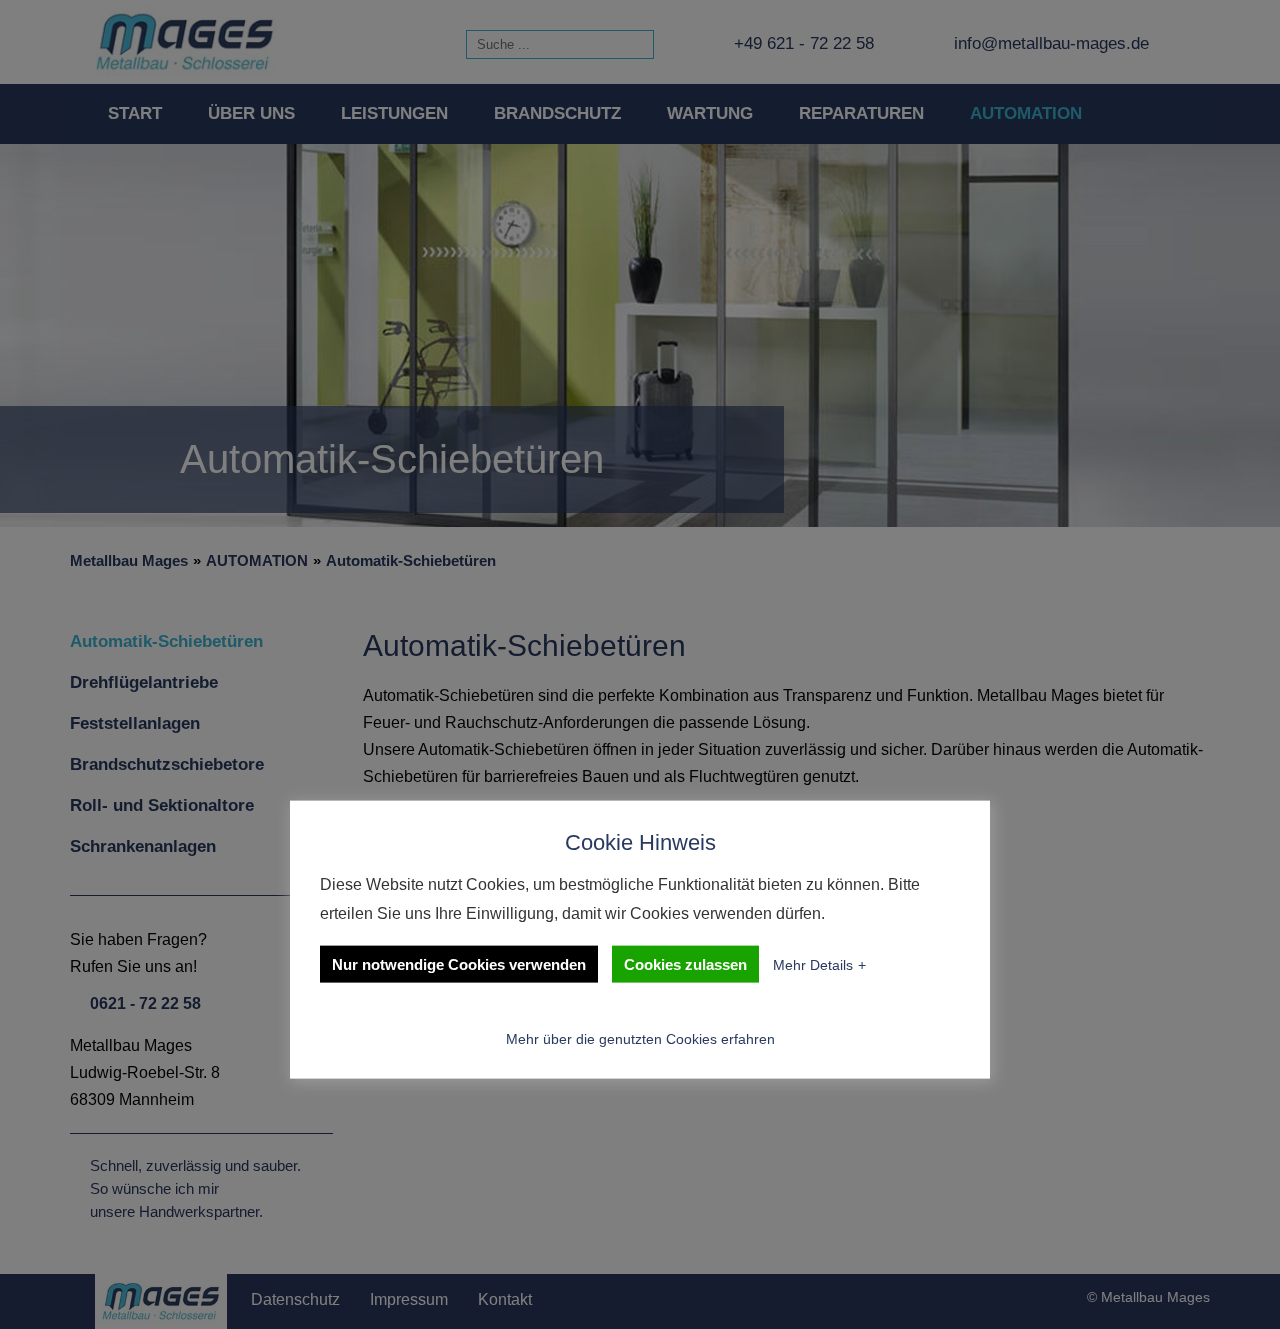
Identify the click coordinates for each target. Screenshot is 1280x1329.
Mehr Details (813, 964)
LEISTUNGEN (394, 113)
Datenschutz (295, 1299)
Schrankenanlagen (143, 846)
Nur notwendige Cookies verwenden (459, 963)
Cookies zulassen (685, 963)
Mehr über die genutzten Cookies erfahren (640, 1039)
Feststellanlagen (135, 723)
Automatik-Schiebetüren (411, 560)
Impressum (409, 1299)
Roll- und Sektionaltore (162, 805)
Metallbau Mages (129, 560)
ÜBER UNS (251, 113)
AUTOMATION (1026, 113)
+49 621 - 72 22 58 (804, 43)
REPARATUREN (861, 113)
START (135, 113)
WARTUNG (710, 113)
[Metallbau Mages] (185, 42)
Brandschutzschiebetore (167, 764)
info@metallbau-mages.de (1051, 43)
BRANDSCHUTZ (557, 113)
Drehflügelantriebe (144, 682)
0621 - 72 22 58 (145, 1003)
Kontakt (505, 1299)
